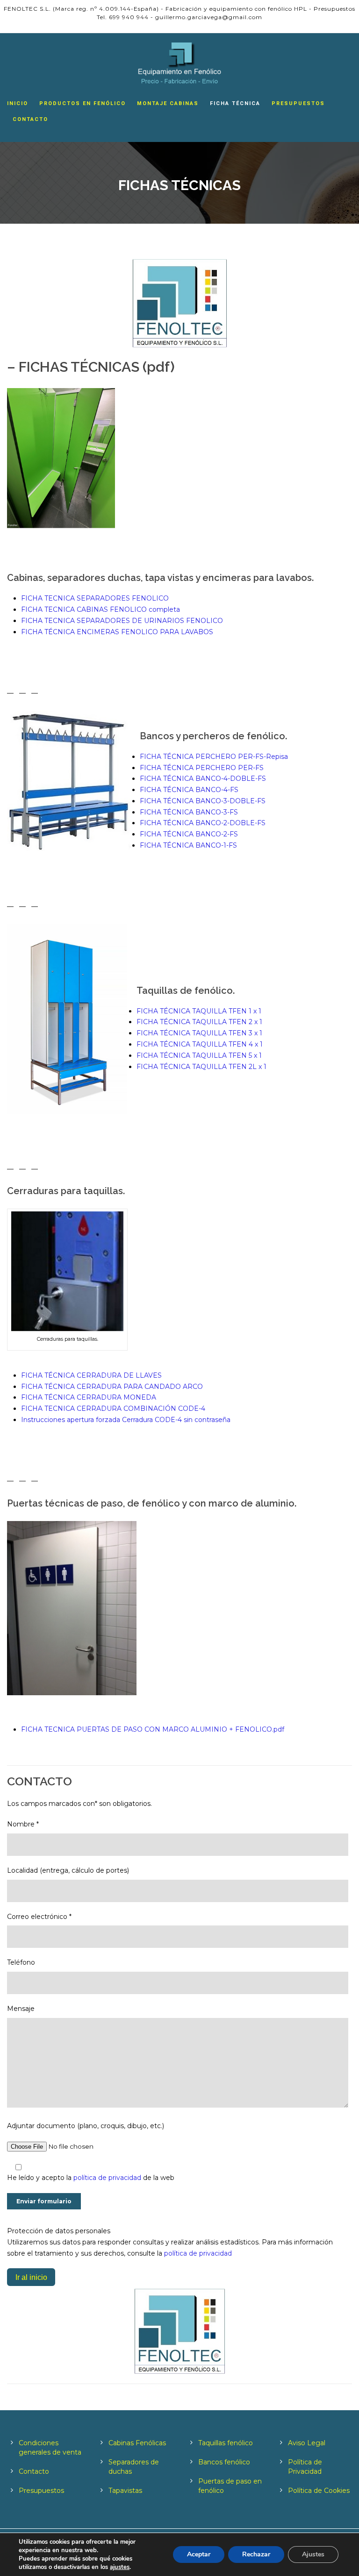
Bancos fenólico (224, 2462)
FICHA (151, 823)
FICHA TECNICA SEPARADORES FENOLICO (95, 598)
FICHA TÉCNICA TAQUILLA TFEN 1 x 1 (199, 1011)
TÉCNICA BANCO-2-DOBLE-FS (214, 823)
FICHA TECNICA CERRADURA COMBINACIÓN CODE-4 (113, 1408)
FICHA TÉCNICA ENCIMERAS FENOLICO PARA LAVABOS (117, 632)
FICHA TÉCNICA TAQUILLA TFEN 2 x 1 (199, 1022)
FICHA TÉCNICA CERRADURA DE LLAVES (91, 1375)
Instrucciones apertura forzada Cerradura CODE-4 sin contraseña (126, 1420)
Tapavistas (125, 2491)
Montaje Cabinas (168, 103)
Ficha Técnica (235, 103)
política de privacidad (108, 2178)
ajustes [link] (120, 2567)
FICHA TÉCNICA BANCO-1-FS (188, 845)
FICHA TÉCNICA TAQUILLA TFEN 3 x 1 (199, 1033)
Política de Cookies (319, 2491)
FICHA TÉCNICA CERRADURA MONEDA (89, 1397)
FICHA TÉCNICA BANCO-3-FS (189, 812)
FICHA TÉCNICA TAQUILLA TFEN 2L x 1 (201, 1067)
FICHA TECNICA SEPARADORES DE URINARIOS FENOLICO (122, 621)
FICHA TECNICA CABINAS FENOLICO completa (101, 609)
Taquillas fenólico (226, 2443)
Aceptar (199, 2554)
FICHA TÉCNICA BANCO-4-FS (189, 790)
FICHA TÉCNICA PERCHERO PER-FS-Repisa (214, 757)
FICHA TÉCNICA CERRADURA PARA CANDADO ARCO (112, 1387)
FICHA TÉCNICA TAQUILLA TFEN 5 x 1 (199, 1055)
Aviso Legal (307, 2443)
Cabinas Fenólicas (137, 2443)
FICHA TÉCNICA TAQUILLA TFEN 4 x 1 (200, 1044)
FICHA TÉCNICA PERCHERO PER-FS (202, 768)
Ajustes (313, 2554)
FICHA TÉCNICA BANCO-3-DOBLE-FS (203, 801)
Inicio (18, 103)
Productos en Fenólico (83, 103)
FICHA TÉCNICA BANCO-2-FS (189, 834)
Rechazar (256, 2554)
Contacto (30, 119)
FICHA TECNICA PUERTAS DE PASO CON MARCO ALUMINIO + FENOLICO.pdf (153, 1729)
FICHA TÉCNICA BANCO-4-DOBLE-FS (203, 778)
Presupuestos (298, 103)
